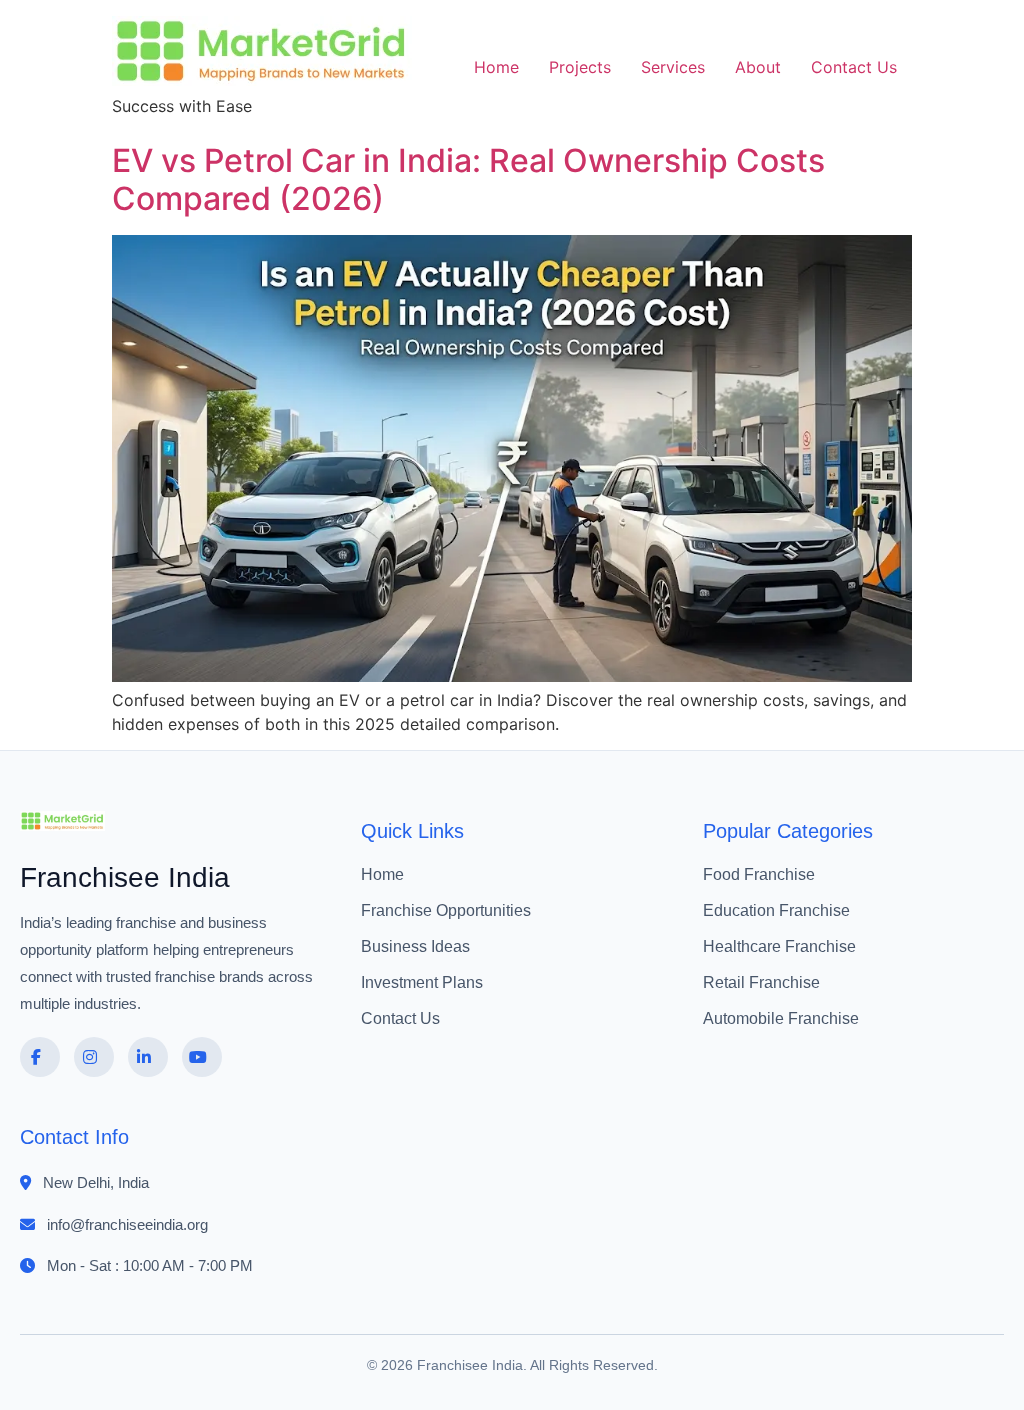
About (758, 67)
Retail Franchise (761, 982)
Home (496, 67)
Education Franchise (776, 910)
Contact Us (854, 67)
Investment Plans (422, 982)
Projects (580, 67)
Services (673, 67)
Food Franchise (759, 874)
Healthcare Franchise (779, 946)
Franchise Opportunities (446, 910)
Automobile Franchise (781, 1018)
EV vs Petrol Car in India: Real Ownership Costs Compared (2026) (468, 179)
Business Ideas (415, 946)
